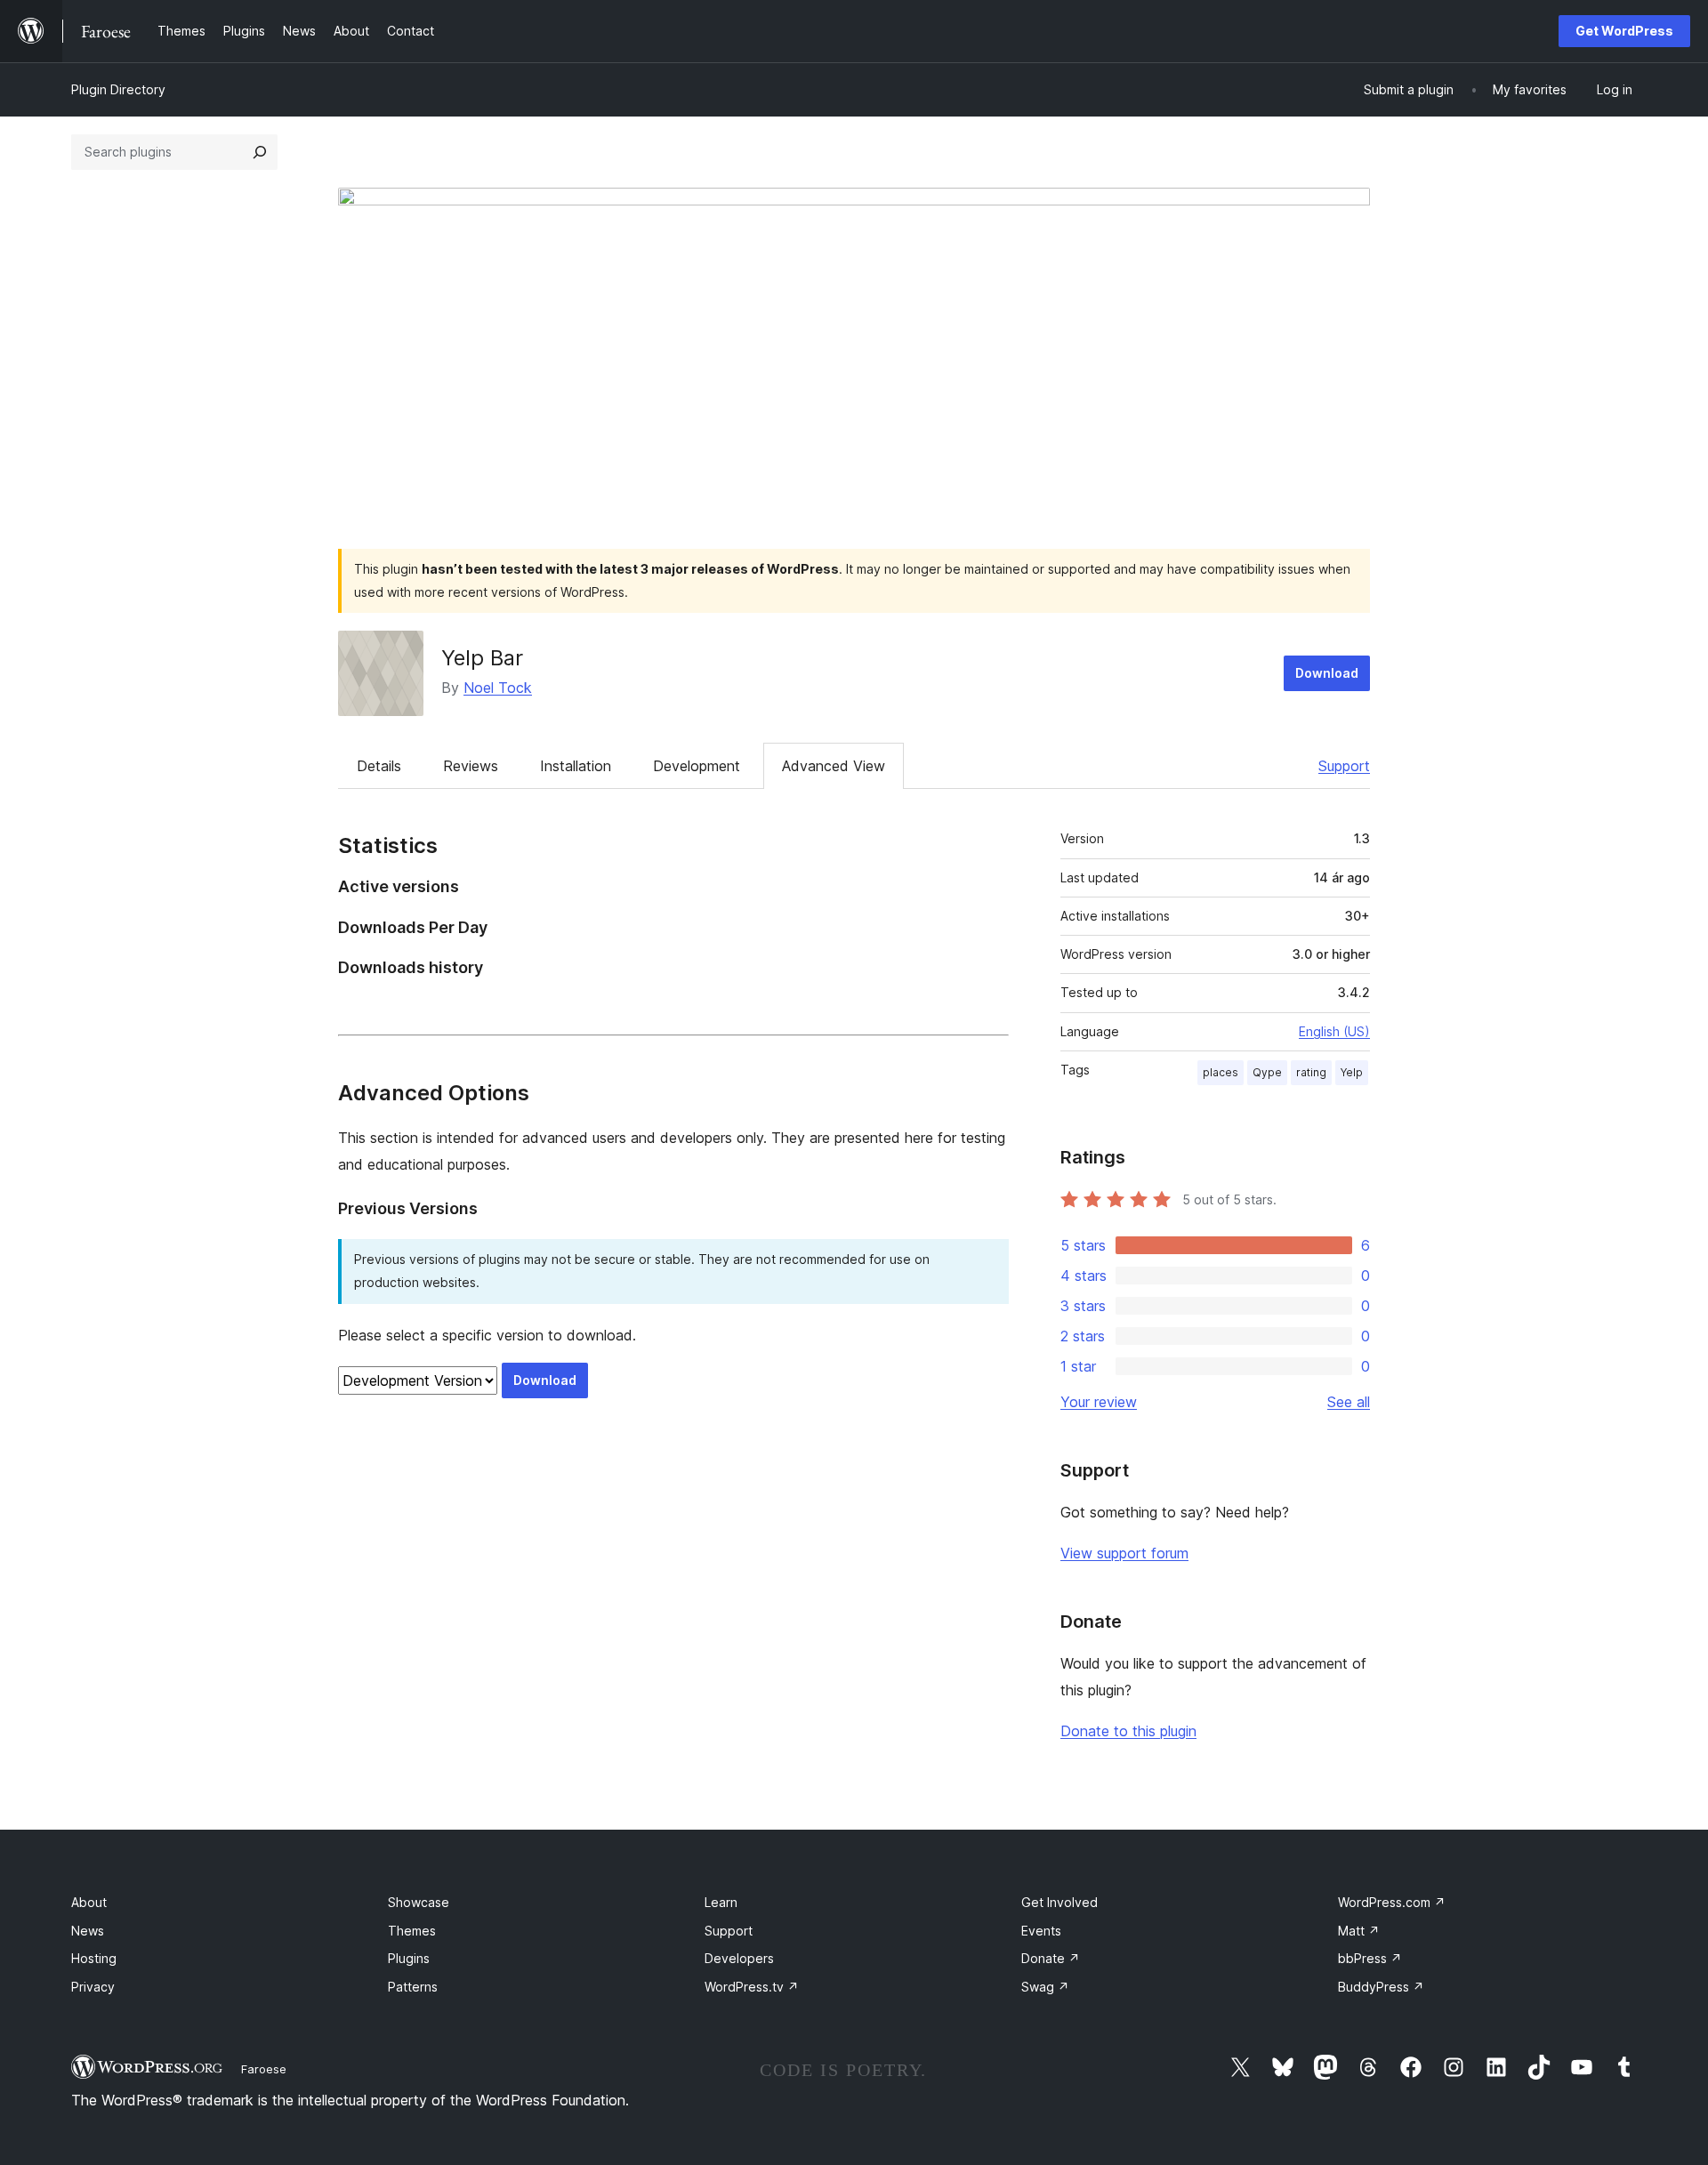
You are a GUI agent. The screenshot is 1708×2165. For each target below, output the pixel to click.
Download (1327, 673)
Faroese (264, 2069)
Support (1344, 766)
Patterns (413, 1987)
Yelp (1352, 1072)
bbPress (1370, 1958)
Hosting (94, 1958)
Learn (721, 1902)
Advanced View (834, 766)
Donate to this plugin (1128, 1731)
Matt (1359, 1931)
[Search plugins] (260, 152)
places (1221, 1072)
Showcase (419, 1902)
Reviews (471, 766)
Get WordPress (1624, 31)
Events (1041, 1931)
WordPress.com (1392, 1902)
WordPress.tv (752, 1987)
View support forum (1124, 1553)
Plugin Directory (118, 89)
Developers (739, 1958)
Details (379, 766)
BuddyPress (1381, 1987)
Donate (1051, 1958)
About (89, 1902)
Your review (1099, 1402)
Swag (1045, 1987)
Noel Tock (498, 688)
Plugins (409, 1958)
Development (697, 766)
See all (1349, 1402)
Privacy (93, 1987)
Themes (412, 1931)
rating (1311, 1072)
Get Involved (1059, 1902)
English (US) (1334, 1031)
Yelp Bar (482, 658)
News (88, 1931)
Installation (576, 766)
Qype (1267, 1072)
